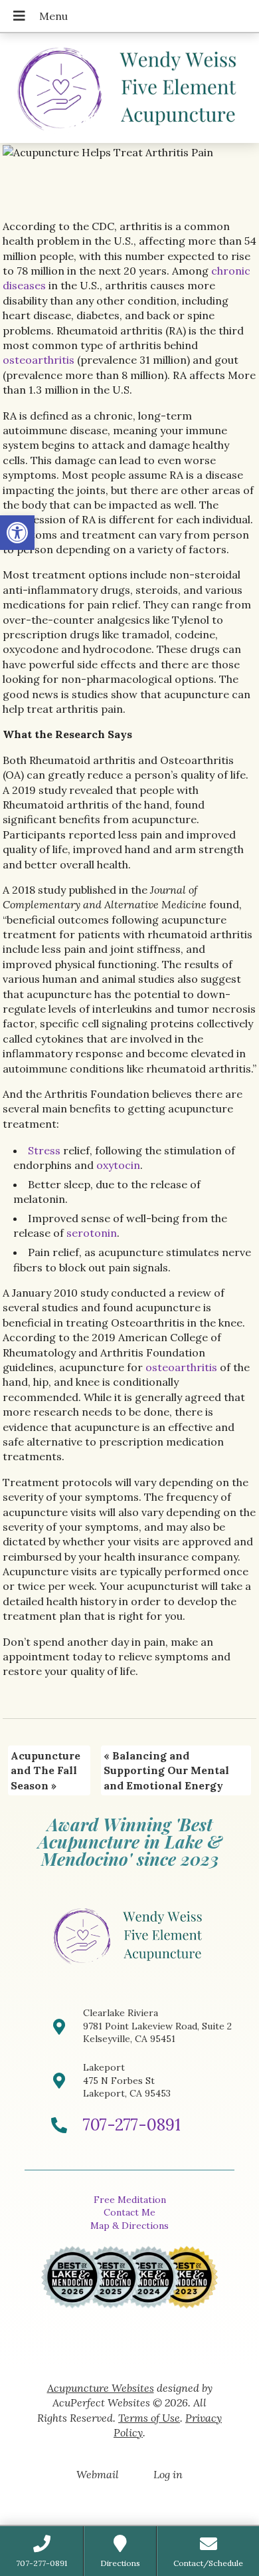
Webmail (98, 2474)
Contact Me (129, 2212)
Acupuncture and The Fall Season (45, 1770)
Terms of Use (149, 2418)
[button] (17, 533)
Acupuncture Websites (101, 2388)
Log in (168, 2474)
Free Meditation (130, 2200)
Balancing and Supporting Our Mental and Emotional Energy (166, 1770)
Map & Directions (129, 2226)
